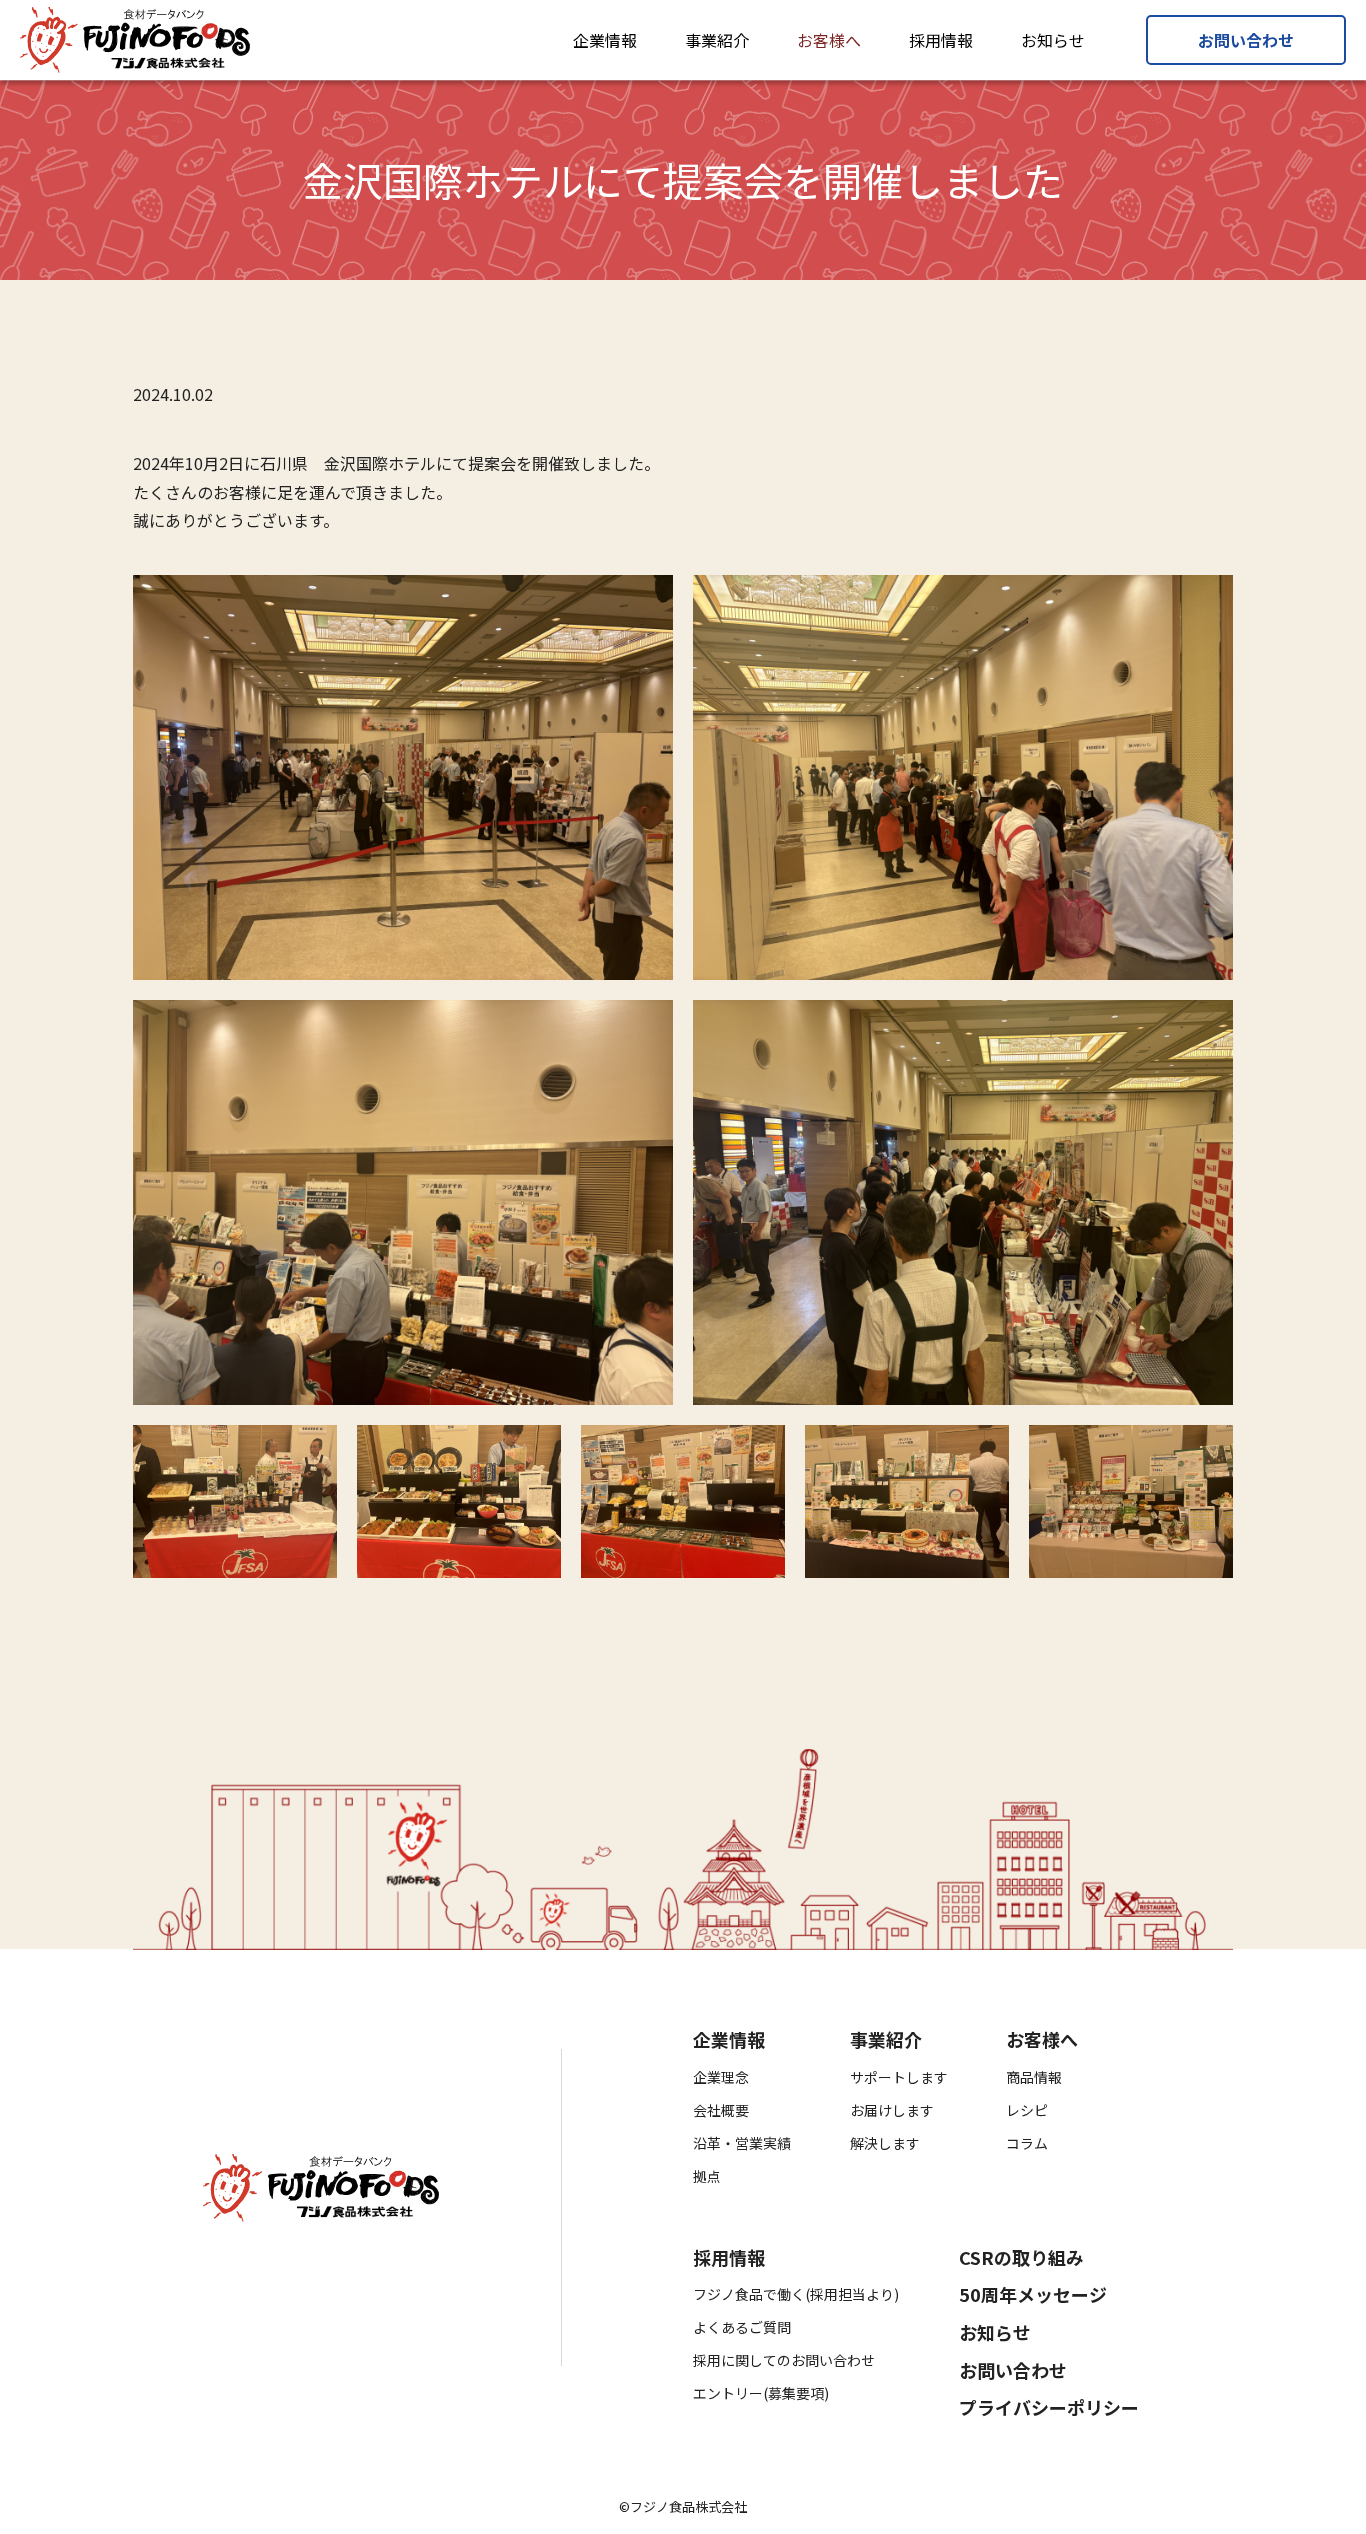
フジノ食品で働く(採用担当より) (796, 2294)
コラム (1027, 2143)
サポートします (899, 2077)
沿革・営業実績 (742, 2143)
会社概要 (721, 2110)
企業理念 (721, 2077)
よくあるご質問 (742, 2327)
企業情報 (605, 40)
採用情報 (941, 40)
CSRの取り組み (1021, 2258)
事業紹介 (717, 40)
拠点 (707, 2176)
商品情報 (1034, 2077)
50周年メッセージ (1033, 2295)
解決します (885, 2143)
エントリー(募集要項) (761, 2393)
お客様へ (829, 40)
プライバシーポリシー (1049, 2408)
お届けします (892, 2110)
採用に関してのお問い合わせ (784, 2360)
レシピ (1027, 2110)
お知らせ (1053, 40)
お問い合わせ (1246, 40)
